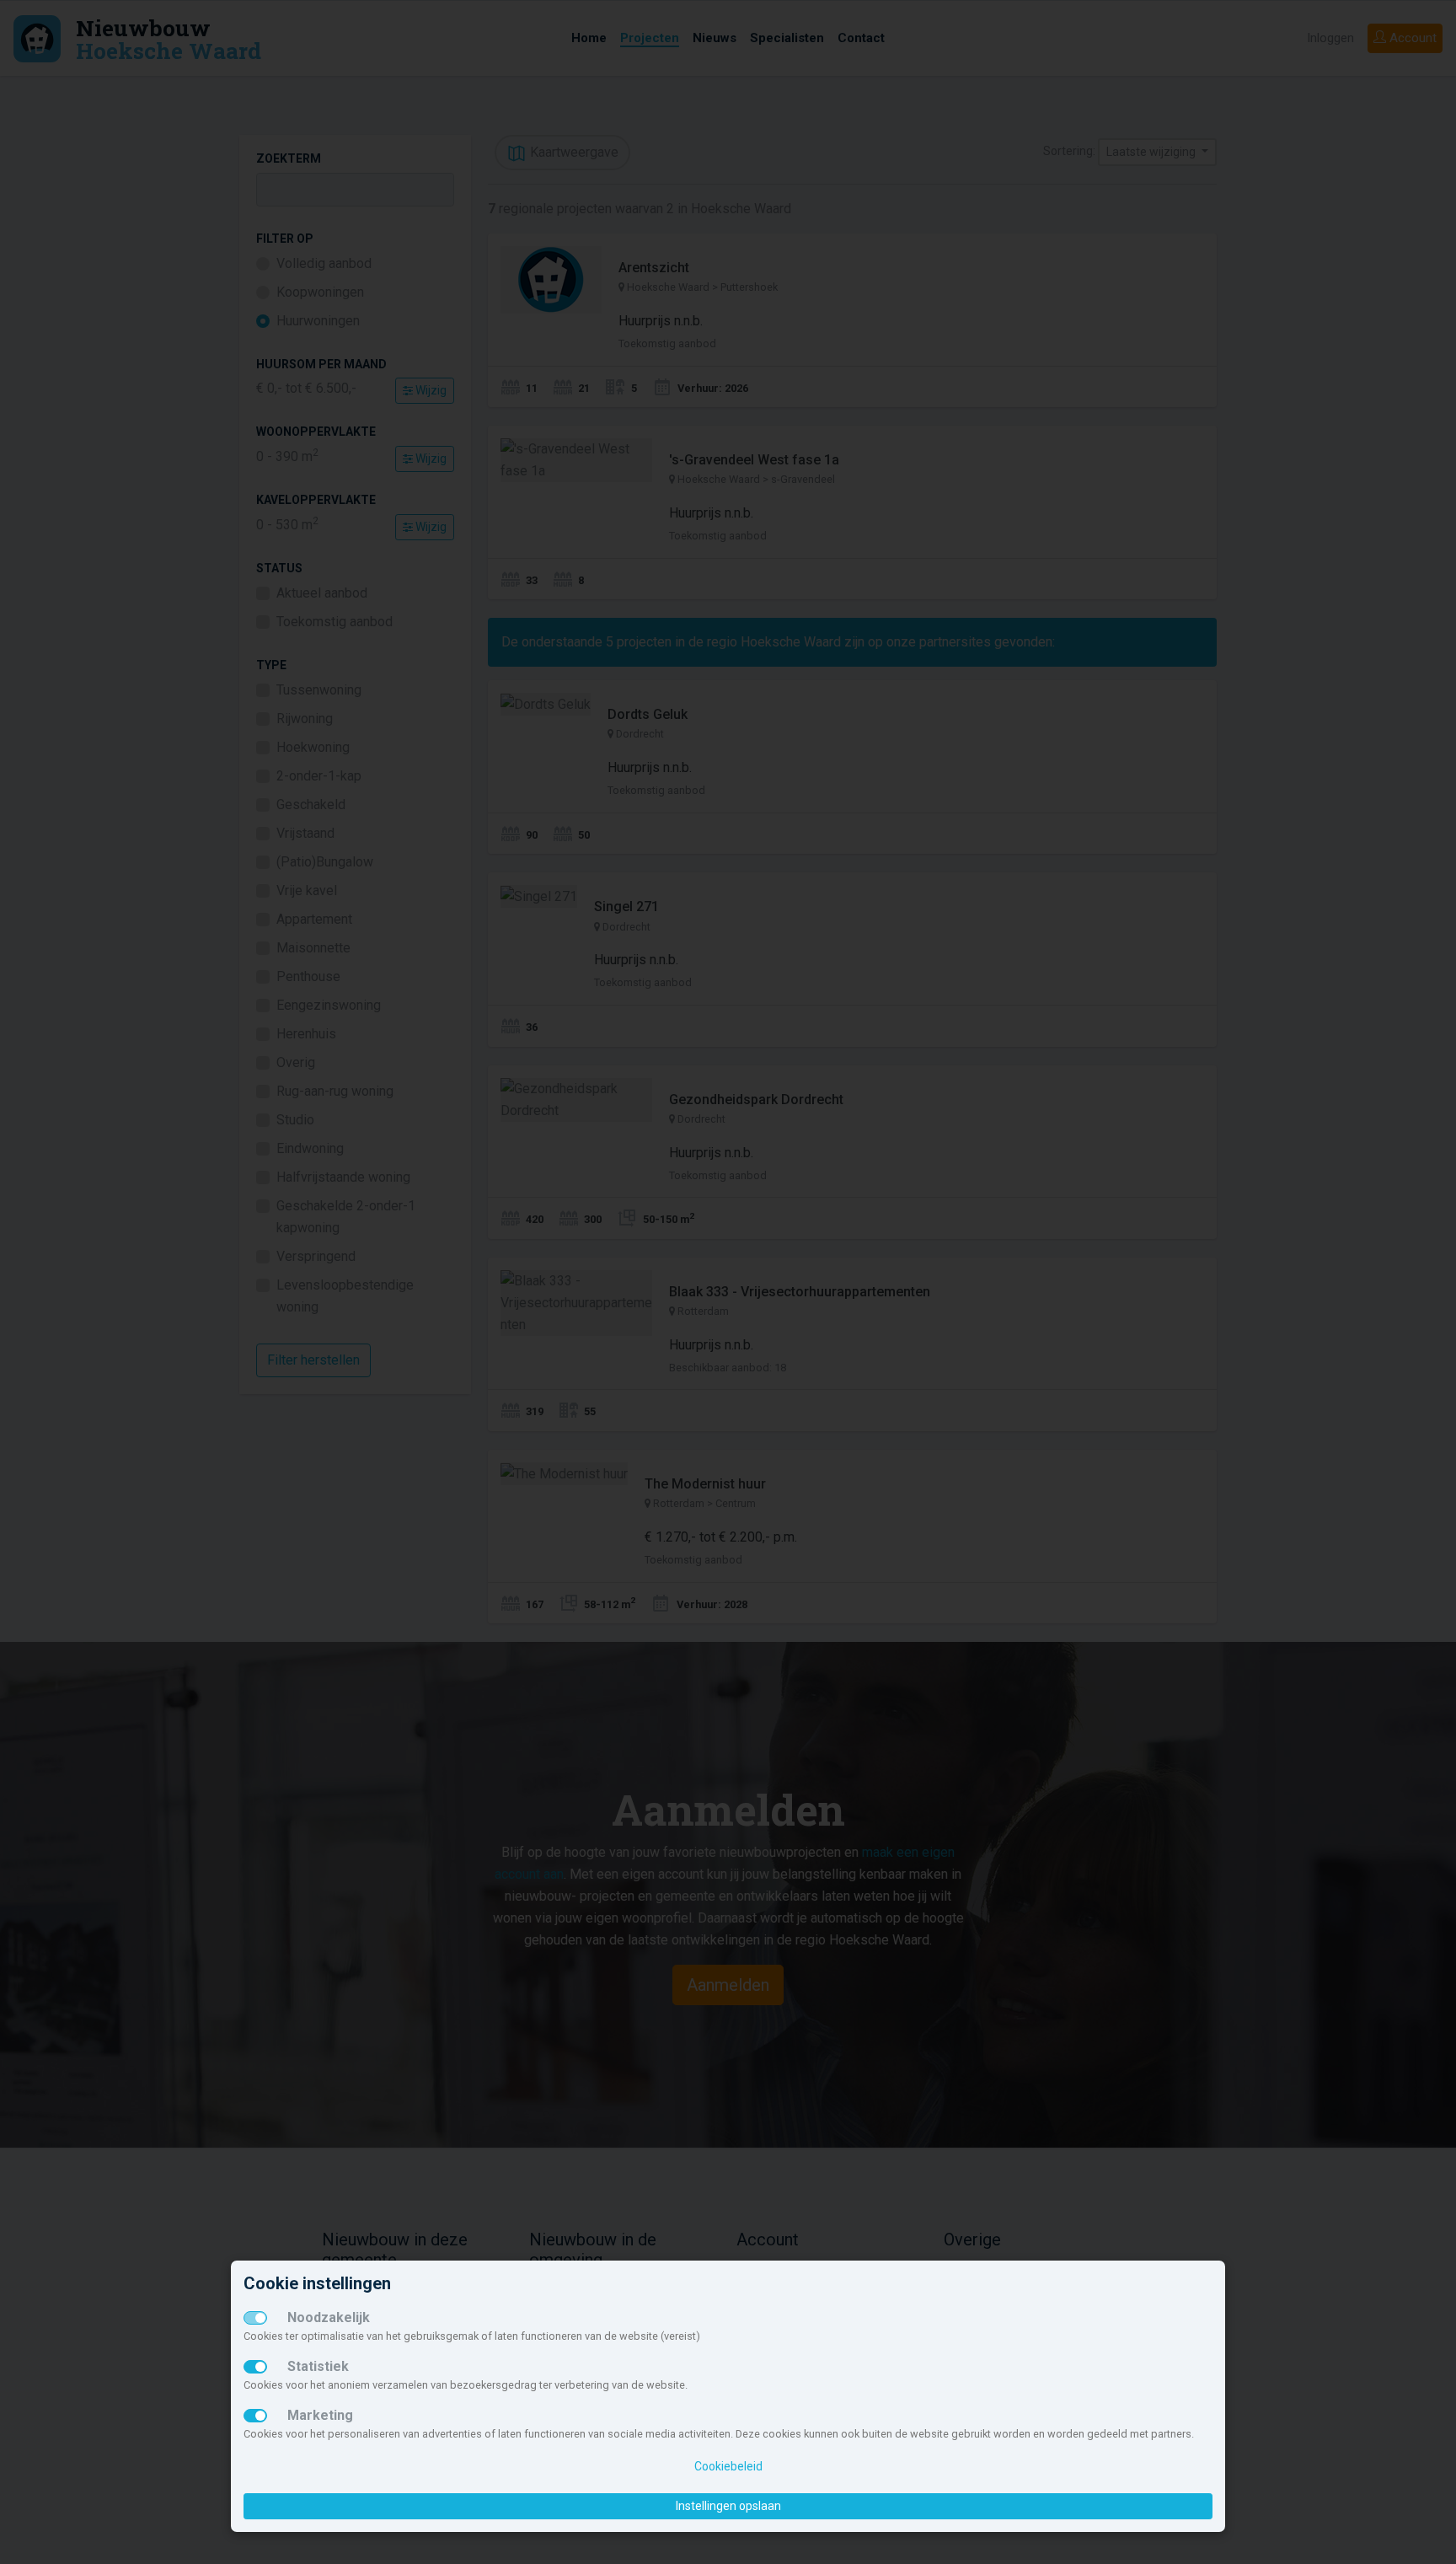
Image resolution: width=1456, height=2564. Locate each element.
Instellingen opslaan (728, 2506)
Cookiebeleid (728, 2466)
